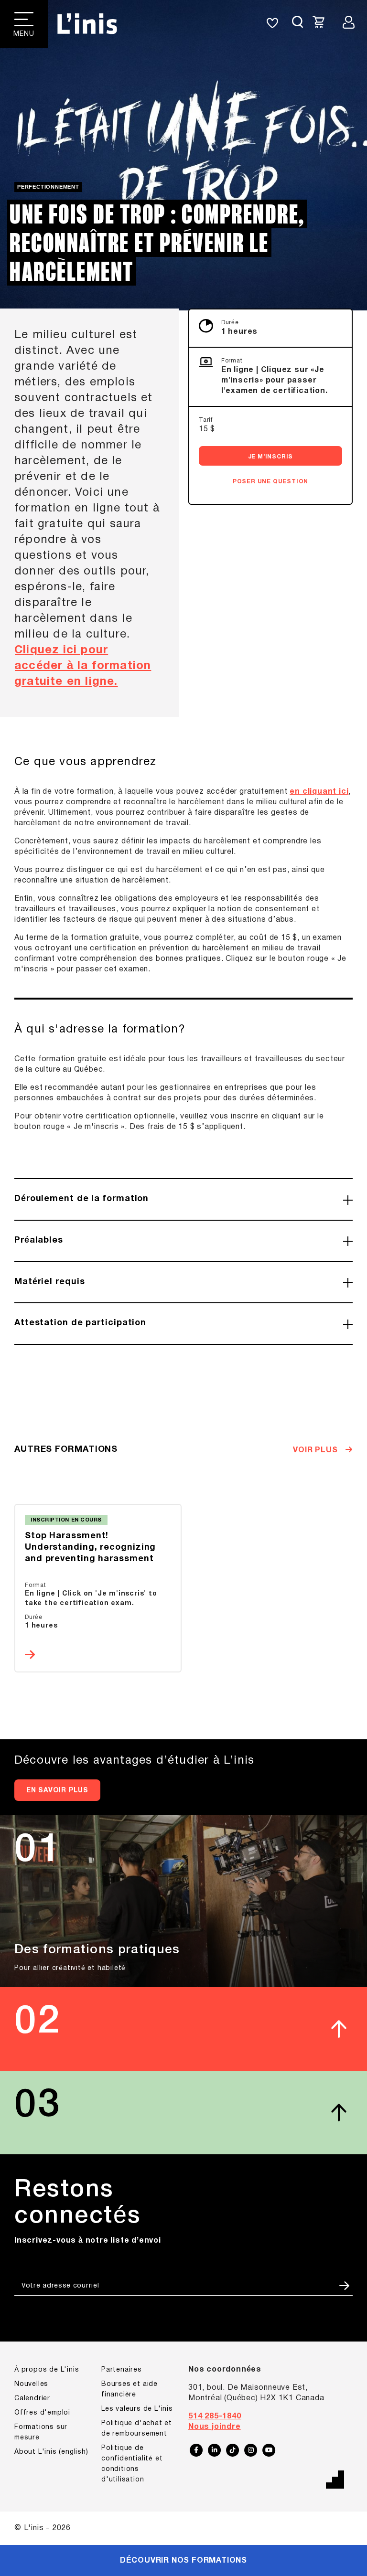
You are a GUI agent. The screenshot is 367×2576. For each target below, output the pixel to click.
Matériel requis (50, 1282)
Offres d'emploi (42, 2413)
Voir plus (316, 1450)
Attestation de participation (80, 1323)
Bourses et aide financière (130, 2390)
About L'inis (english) (51, 2452)
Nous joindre (215, 2427)
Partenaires (122, 2370)
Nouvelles (31, 2384)
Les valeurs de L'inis (137, 2409)
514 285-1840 (215, 2416)
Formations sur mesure (41, 2432)
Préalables (39, 1240)
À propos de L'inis (47, 2370)
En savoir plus (57, 1791)
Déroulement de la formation (81, 1199)
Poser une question (270, 482)
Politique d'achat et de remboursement (137, 2429)
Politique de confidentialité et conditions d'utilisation (132, 2464)
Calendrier (32, 2399)
